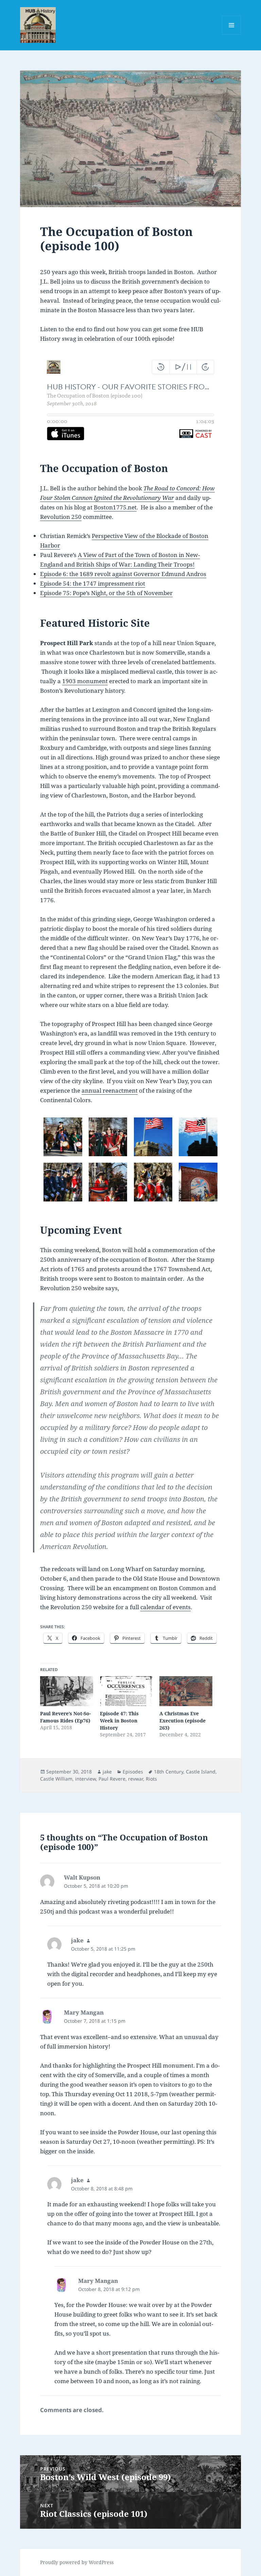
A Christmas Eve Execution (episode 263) (182, 1721)
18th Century (169, 1772)
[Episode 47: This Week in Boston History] (126, 1691)
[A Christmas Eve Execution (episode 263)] (186, 1691)
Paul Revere (112, 1779)
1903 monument (85, 681)
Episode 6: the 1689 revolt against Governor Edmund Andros (123, 574)
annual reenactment (110, 1090)
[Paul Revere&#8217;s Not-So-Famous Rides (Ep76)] (66, 1691)
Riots (151, 1779)
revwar (136, 1779)
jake (107, 1772)
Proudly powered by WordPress (77, 2562)
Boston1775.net (115, 507)
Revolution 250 (61, 517)
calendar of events (166, 1607)
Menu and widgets (232, 35)
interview (85, 1779)
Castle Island (201, 1772)
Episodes (133, 1772)
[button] (63, 1137)
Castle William (56, 1779)
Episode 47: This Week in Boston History (119, 1721)
